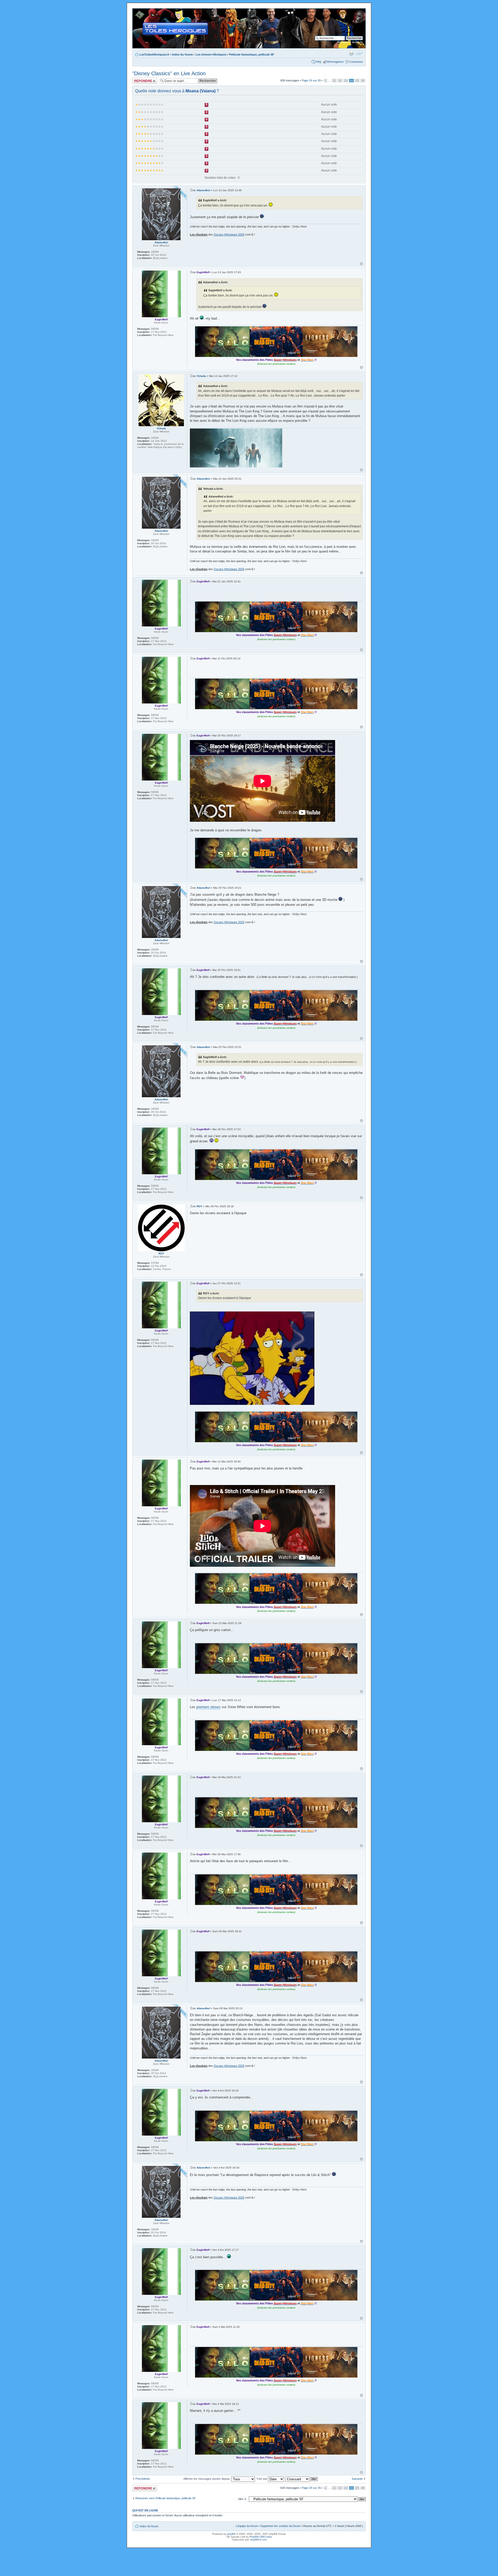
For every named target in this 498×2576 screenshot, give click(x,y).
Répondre (139, 79)
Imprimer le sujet (351, 53)
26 (363, 81)
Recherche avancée (350, 42)
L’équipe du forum (247, 2526)
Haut (361, 264)
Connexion (356, 62)
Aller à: (242, 2499)
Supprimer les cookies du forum (280, 2526)
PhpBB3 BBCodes (261, 2537)
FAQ (319, 62)
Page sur (311, 80)
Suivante (357, 2479)
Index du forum (182, 54)
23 (346, 81)
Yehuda (201, 376)
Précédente (143, 2479)
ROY (199, 1206)
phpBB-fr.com (259, 2540)
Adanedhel (203, 190)
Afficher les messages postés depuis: (207, 2479)
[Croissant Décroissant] (302, 2479)
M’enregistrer (335, 62)
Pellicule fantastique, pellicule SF (252, 54)
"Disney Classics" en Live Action (169, 73)
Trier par (262, 2479)
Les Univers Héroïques (211, 54)
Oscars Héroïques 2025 (229, 234)
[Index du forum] (137, 11)
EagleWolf (203, 272)
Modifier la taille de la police (359, 53)
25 (357, 81)
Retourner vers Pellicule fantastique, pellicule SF (166, 2498)
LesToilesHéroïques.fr (154, 54)
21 (334, 81)
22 (340, 81)
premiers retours (209, 1707)
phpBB (231, 2534)
